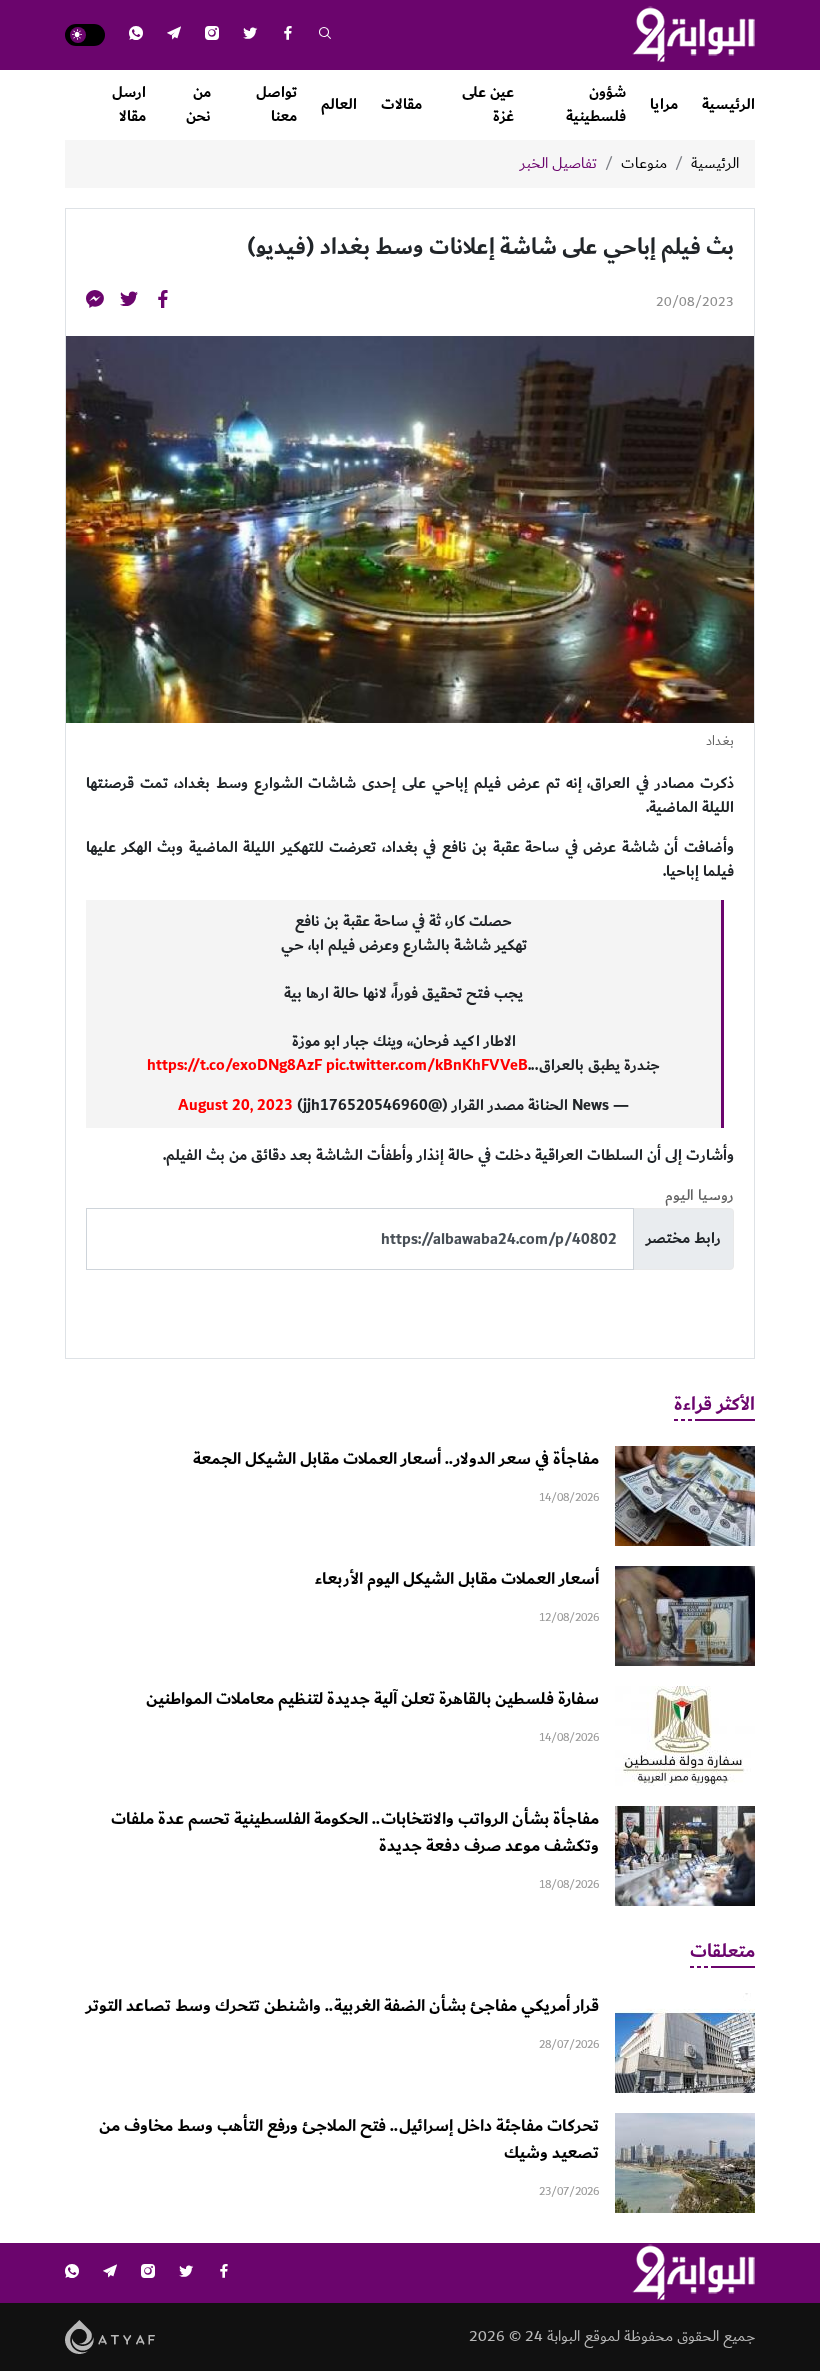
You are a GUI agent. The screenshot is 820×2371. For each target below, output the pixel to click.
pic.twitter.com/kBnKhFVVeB (427, 1065)
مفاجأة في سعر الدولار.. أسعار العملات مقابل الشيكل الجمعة (396, 1459)
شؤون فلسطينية (596, 104)
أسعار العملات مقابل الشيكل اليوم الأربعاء (457, 1579)
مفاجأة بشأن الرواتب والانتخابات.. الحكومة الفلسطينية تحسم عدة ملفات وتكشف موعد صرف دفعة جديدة (355, 1832)
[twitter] (250, 35)
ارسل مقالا (129, 104)
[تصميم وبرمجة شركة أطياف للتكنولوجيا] (110, 2336)
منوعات (644, 164)
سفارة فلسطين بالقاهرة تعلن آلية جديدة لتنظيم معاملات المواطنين (372, 1699)
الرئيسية (728, 104)
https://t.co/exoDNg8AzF (234, 1065)
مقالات (401, 104)
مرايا (664, 104)
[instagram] (212, 35)
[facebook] (288, 35)
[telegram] (174, 35)
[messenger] (95, 302)
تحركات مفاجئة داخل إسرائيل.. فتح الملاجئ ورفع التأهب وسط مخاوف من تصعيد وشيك (349, 2139)
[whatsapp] (136, 35)
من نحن (198, 104)
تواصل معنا (276, 104)
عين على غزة (488, 104)
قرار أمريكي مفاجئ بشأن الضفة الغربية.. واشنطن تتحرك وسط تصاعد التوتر (342, 2006)
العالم (339, 104)
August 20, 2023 (235, 1105)
